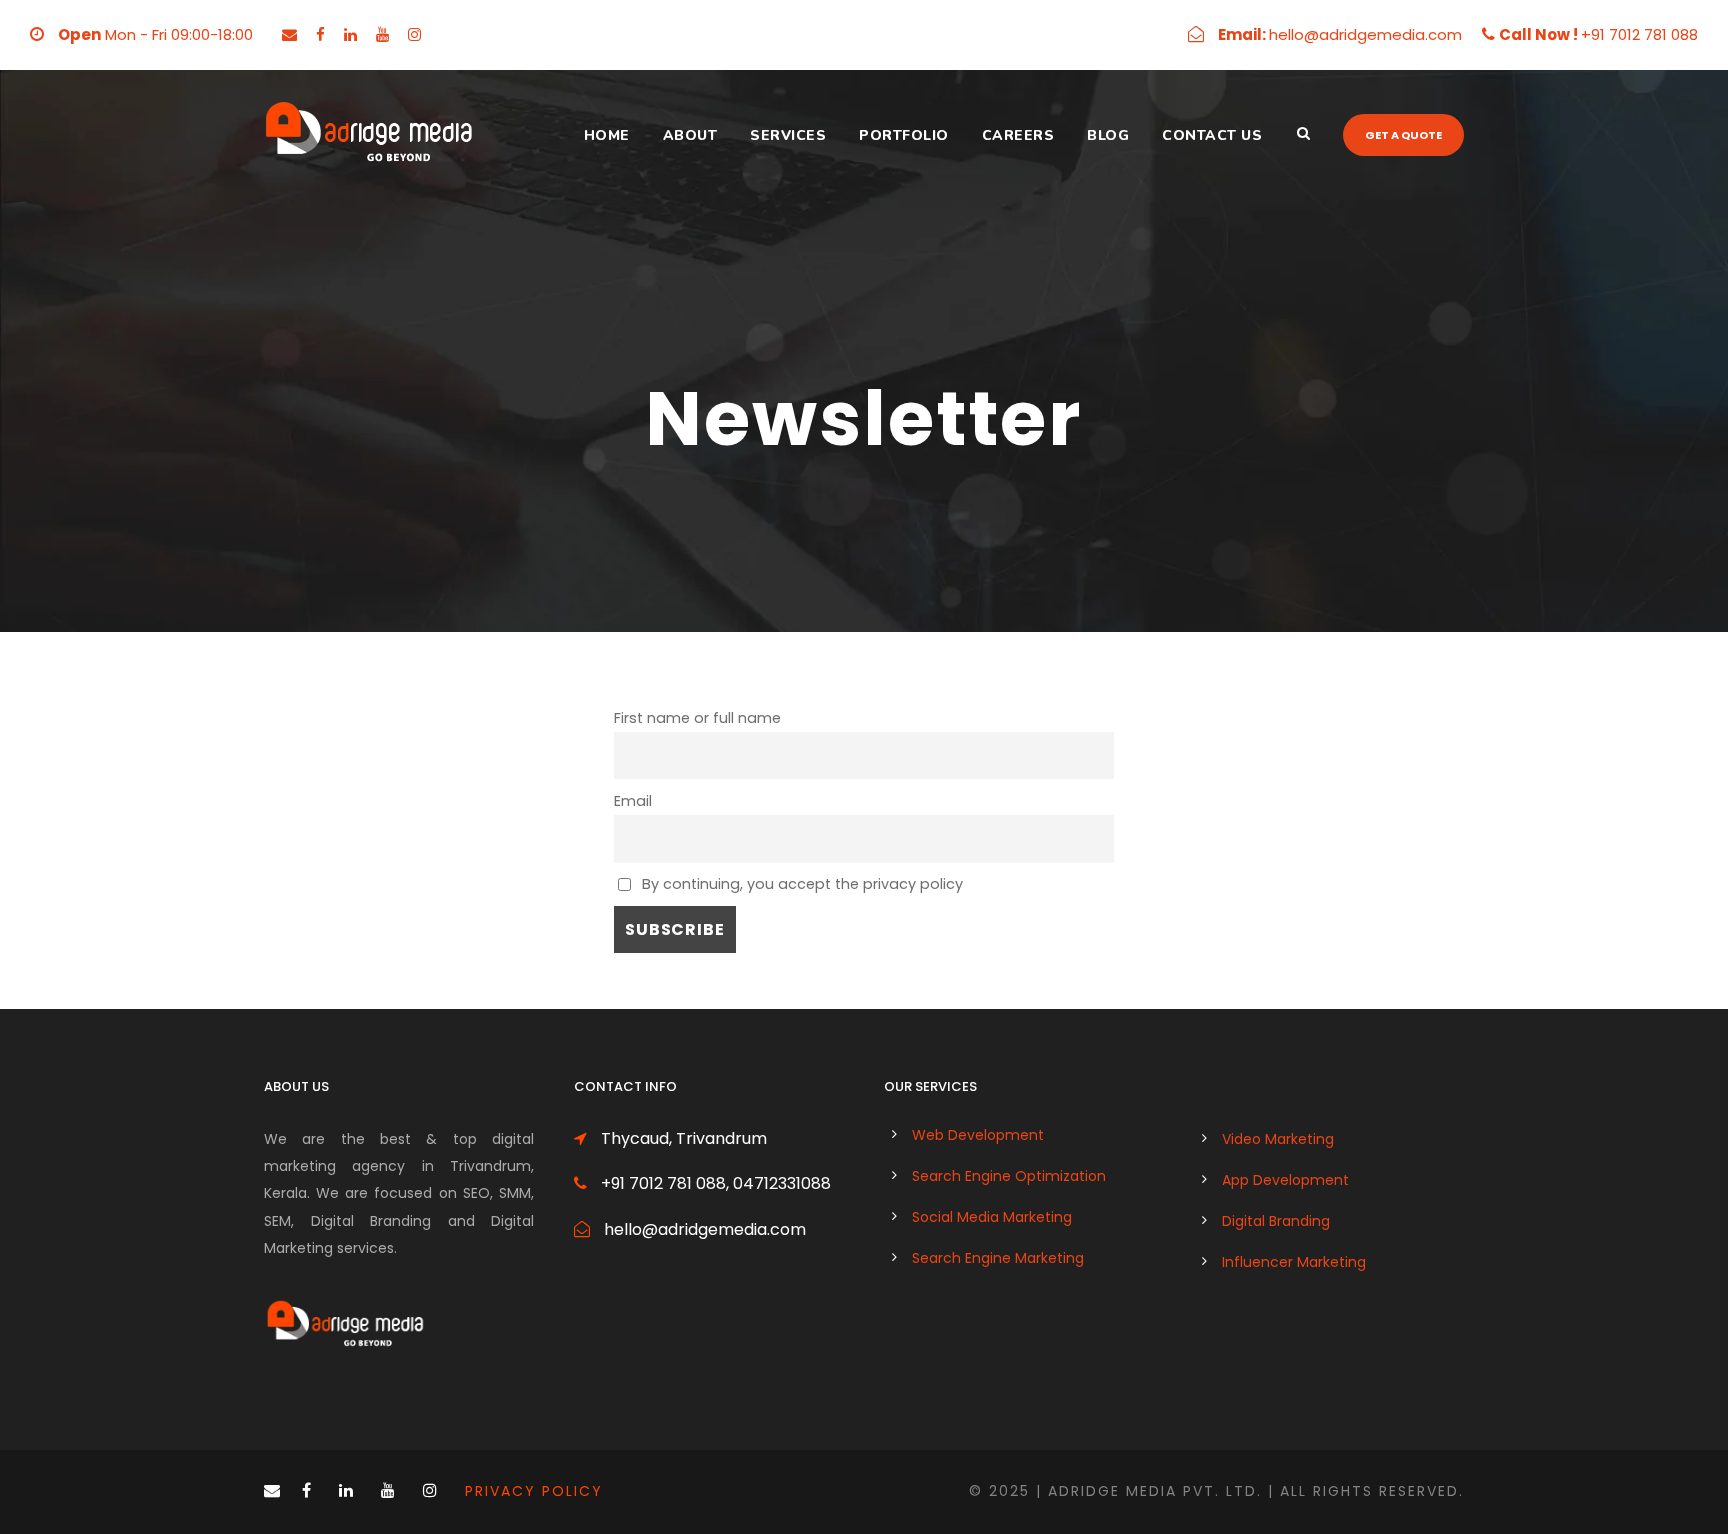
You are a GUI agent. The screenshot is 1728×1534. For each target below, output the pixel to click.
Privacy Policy (537, 1491)
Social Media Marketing (992, 1217)
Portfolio (904, 135)
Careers (1018, 135)
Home (607, 135)
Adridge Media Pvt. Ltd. (1155, 1491)
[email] (289, 34)
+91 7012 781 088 (1639, 34)
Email (633, 801)
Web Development (978, 1135)
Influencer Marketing (1294, 1262)
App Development (1285, 1180)
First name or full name (697, 718)
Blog (1108, 135)
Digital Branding (1276, 1221)
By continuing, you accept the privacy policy (800, 884)
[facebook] (320, 34)
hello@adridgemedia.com (1365, 34)
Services (788, 135)
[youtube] (382, 34)
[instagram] (414, 34)
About (690, 135)
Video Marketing (1278, 1139)
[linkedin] (350, 34)
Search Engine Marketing (998, 1258)
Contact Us (1212, 135)
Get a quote (1403, 135)
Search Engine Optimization (1009, 1176)
